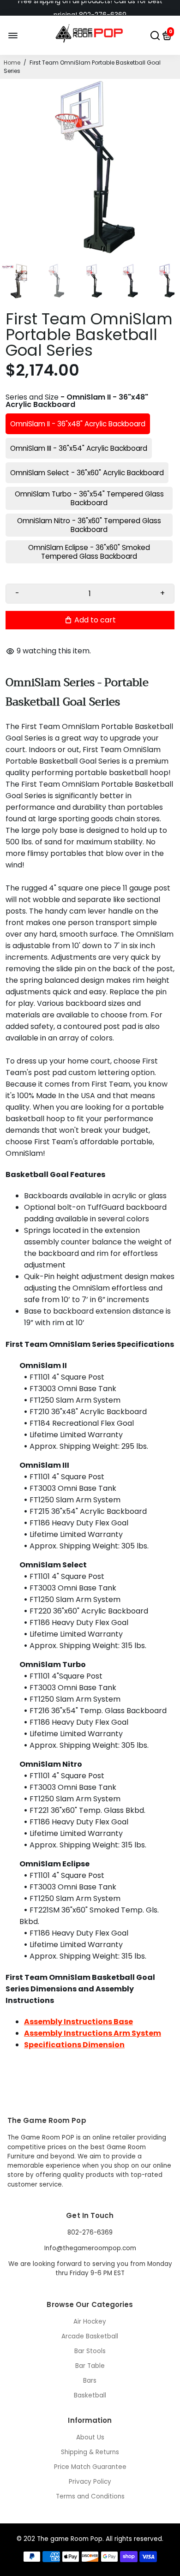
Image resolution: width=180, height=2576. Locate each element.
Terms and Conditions (90, 2496)
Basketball (90, 2395)
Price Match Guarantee (90, 2467)
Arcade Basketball (90, 2336)
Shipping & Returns (90, 2452)
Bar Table (90, 2366)
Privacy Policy (90, 2482)
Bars (90, 2381)
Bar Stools (90, 2351)
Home (12, 63)
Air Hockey (90, 2322)
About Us (90, 2437)
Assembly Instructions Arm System (93, 2033)
